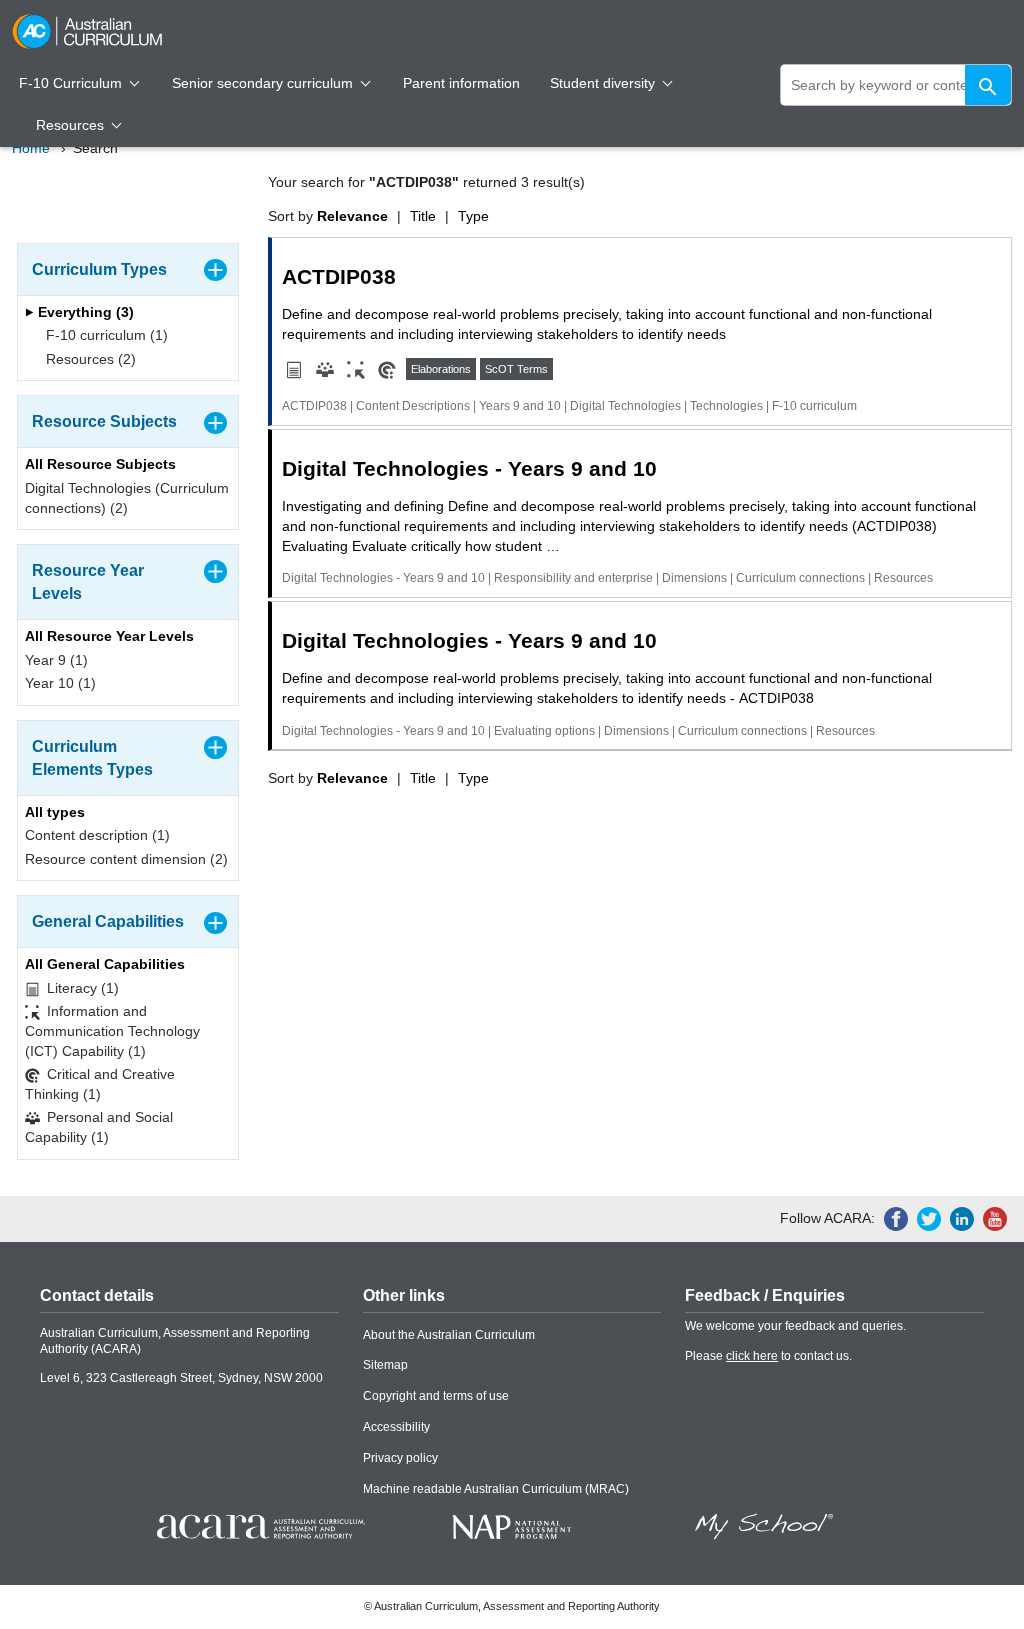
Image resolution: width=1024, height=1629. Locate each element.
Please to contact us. (768, 1356)
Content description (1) (97, 835)
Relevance (352, 216)
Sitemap (385, 1365)
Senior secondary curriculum (264, 83)
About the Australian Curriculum (449, 1335)
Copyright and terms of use (436, 1396)
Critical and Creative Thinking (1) (100, 1084)
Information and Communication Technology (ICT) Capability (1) (112, 1030)
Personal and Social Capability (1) (99, 1127)
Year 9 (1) (56, 660)
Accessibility (396, 1427)
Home (31, 148)
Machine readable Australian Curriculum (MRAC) (496, 1489)
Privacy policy (400, 1458)
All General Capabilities (105, 964)
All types (55, 812)
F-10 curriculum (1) (105, 335)
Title (423, 216)
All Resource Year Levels (109, 636)
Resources (72, 125)
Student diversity (604, 83)
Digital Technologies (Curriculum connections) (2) (127, 498)
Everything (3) (84, 312)
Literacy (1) (81, 988)
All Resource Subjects (100, 464)
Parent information (461, 83)
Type (473, 216)
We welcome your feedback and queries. (795, 1326)
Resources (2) (89, 359)
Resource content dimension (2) (126, 859)
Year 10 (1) (60, 683)
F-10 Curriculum (72, 83)
